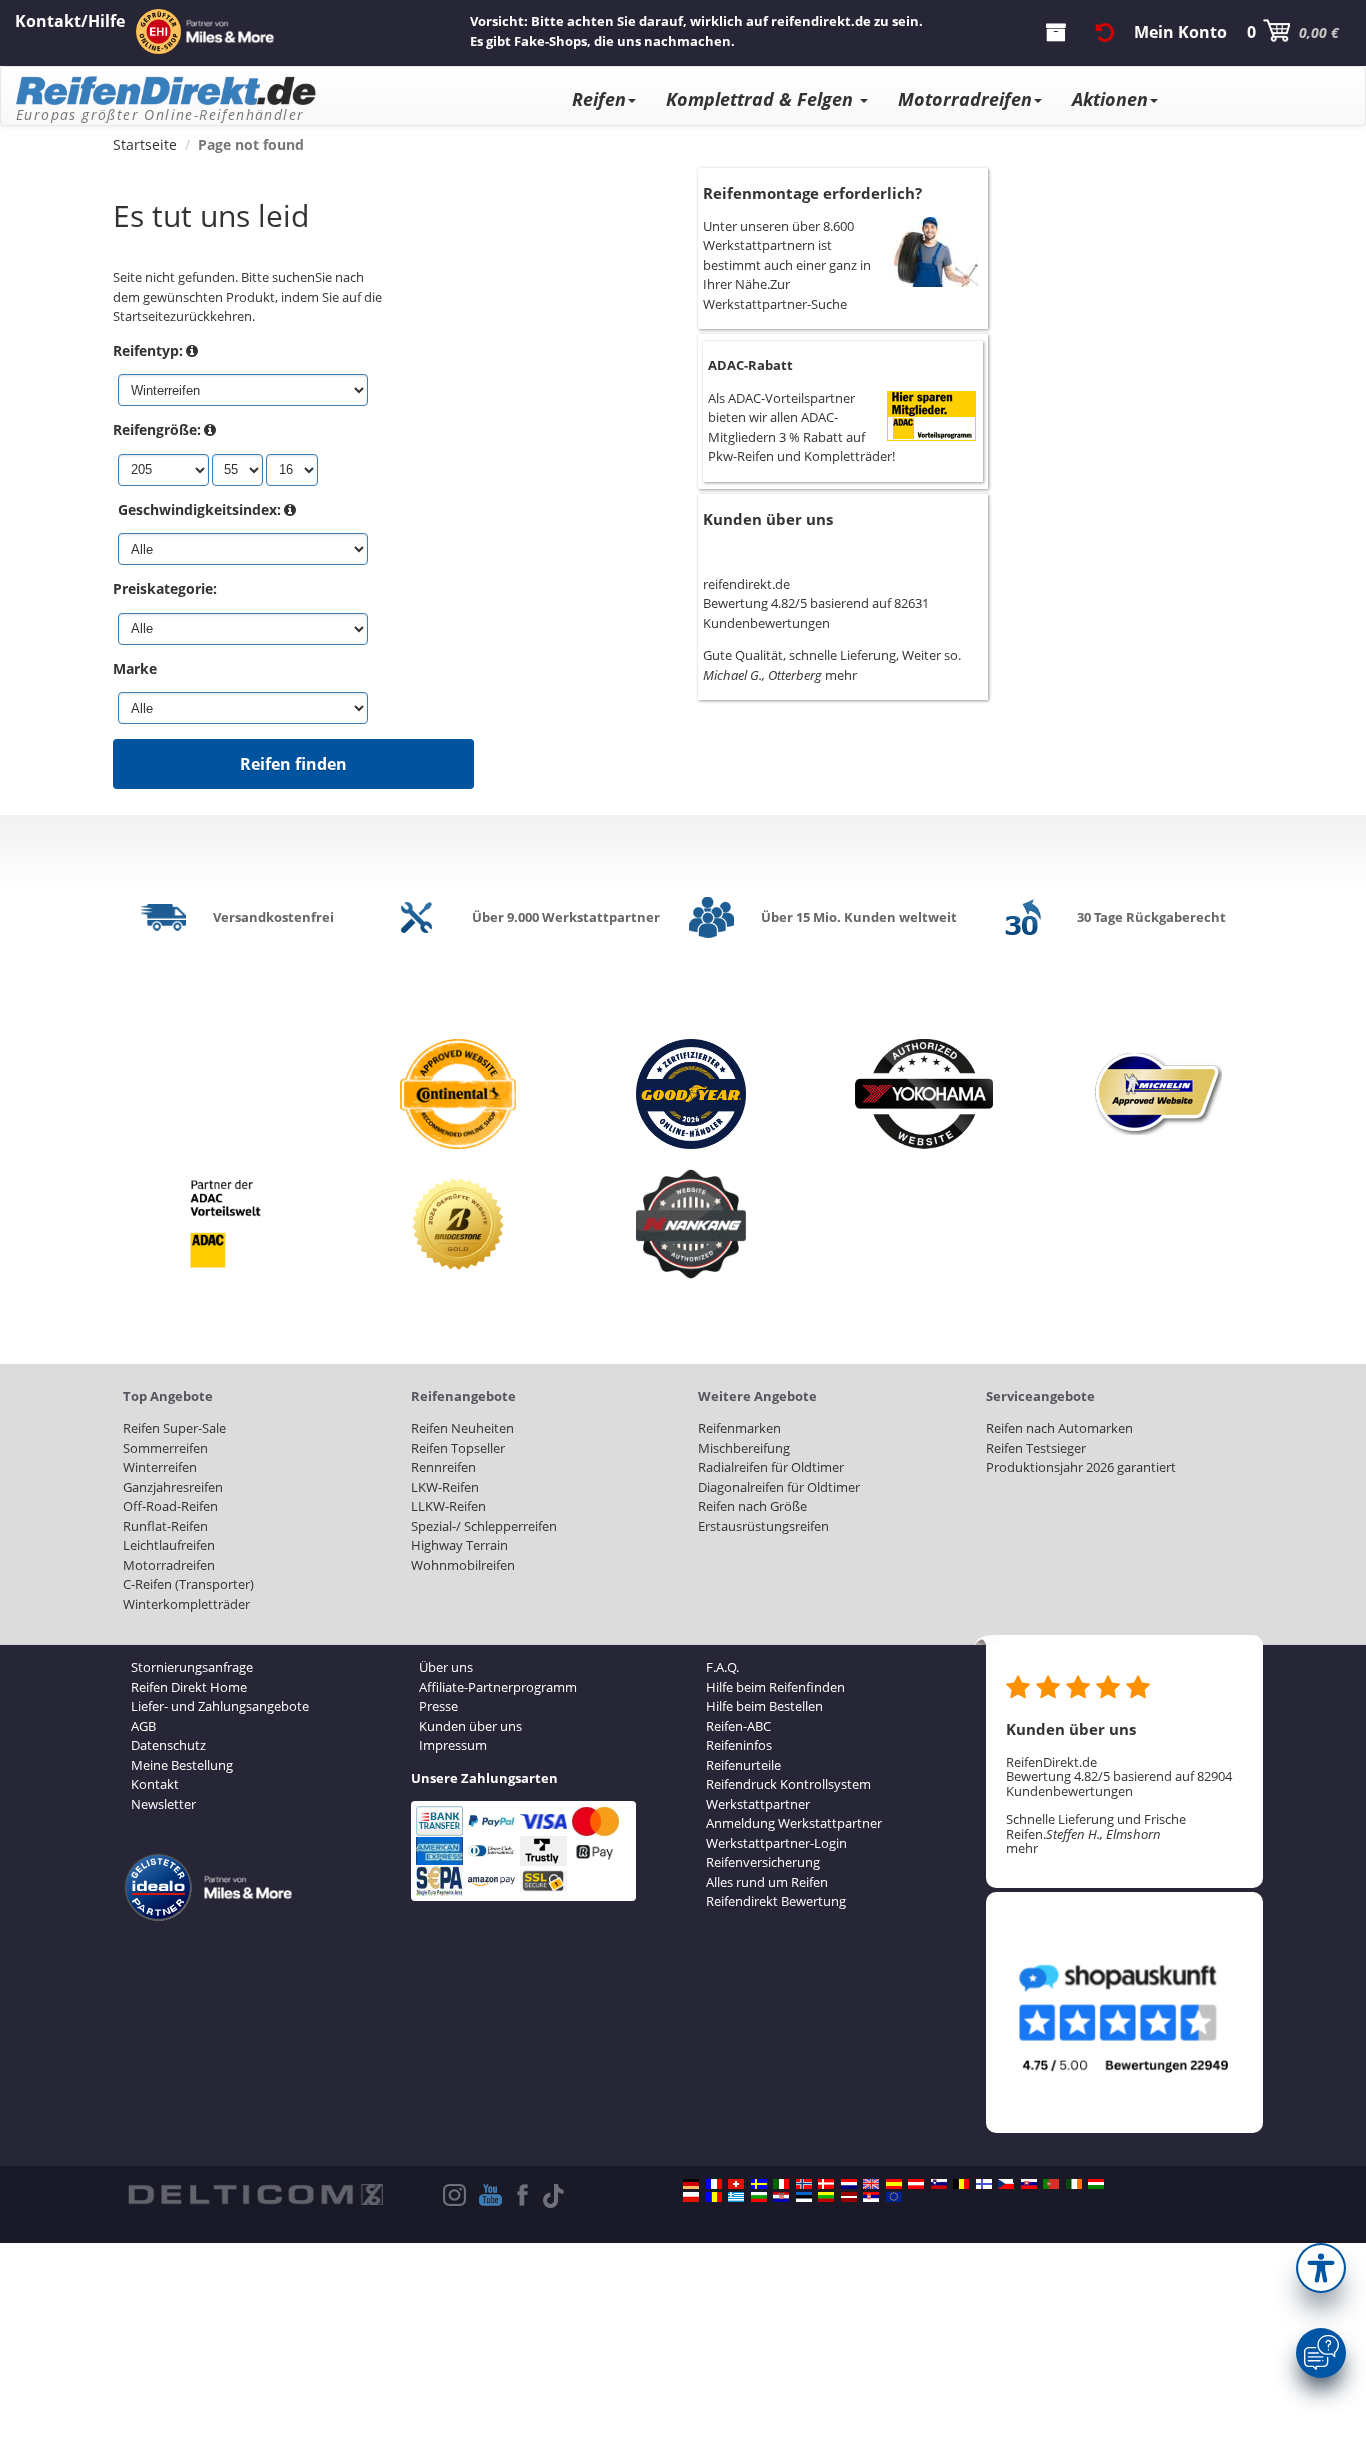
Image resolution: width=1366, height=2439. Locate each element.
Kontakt (155, 1784)
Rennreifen (443, 1467)
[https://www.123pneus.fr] (714, 2184)
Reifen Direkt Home (189, 1687)
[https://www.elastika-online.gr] (736, 2197)
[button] (1321, 2268)
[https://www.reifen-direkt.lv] (849, 2197)
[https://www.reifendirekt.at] (916, 2184)
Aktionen (1110, 99)
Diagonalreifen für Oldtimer (779, 1487)
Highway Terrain (459, 1545)
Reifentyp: (148, 350)
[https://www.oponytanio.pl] (691, 2197)
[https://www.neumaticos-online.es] (894, 2184)
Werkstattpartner (758, 1804)
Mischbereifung (744, 1448)
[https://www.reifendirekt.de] (691, 2184)
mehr (841, 675)
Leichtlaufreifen (169, 1545)
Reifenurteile (743, 1765)
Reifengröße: (157, 429)
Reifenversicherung (763, 1862)
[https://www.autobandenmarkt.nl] (849, 2184)
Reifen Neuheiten (462, 1428)
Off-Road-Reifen (170, 1506)
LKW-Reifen (445, 1487)
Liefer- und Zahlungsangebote (220, 1706)
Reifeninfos (739, 1745)
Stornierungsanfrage (192, 1667)
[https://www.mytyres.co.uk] (871, 2184)
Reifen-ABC (738, 1726)
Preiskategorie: (165, 588)
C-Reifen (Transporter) (188, 1584)
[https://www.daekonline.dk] (826, 2184)
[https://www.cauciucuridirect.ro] (714, 2197)
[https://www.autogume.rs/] (871, 2197)
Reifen (599, 99)
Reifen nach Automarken (1059, 1428)
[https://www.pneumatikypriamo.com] (1029, 2184)
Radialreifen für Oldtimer (771, 1467)
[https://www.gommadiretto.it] (781, 2184)
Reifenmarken (739, 1428)
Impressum (453, 1745)
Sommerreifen (165, 1448)
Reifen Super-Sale (174, 1428)
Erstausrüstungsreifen (763, 1526)
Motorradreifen (965, 99)
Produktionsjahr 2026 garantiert (1081, 1467)
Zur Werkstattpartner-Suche (775, 294)
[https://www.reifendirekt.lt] (826, 2197)
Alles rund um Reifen (767, 1882)
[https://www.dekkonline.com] (804, 2184)
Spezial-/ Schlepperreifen (484, 1526)
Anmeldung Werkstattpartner (794, 1823)
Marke (135, 668)
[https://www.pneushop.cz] (1006, 2184)
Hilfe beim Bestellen (764, 1706)
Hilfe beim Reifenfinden (775, 1687)
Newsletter (163, 1804)
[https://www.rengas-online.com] (984, 2184)
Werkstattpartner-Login (776, 1843)
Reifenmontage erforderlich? (812, 193)
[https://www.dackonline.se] (759, 2184)
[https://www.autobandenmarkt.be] (961, 2184)
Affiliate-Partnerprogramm (498, 1687)
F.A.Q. (722, 1667)
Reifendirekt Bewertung (776, 1901)
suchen (293, 277)
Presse (438, 1706)
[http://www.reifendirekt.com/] (894, 2197)
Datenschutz (168, 1745)
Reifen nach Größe (752, 1506)
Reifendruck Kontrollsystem (788, 1784)
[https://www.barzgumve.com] (759, 2197)
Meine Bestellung (182, 1765)
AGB (143, 1726)
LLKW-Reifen (448, 1506)
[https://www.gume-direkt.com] (939, 2184)
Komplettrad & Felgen (762, 99)
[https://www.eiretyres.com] (1074, 2184)
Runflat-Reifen (165, 1526)
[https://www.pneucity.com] (1051, 2184)
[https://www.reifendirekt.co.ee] (804, 2197)
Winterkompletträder (186, 1604)
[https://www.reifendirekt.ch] (736, 2184)
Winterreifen (160, 1467)
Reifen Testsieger (1036, 1448)
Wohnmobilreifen (463, 1565)
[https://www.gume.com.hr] (781, 2197)
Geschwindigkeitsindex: (199, 509)
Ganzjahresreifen (173, 1487)
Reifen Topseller (458, 1448)
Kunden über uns (768, 519)
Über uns (446, 1667)
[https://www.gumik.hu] (1096, 2184)
